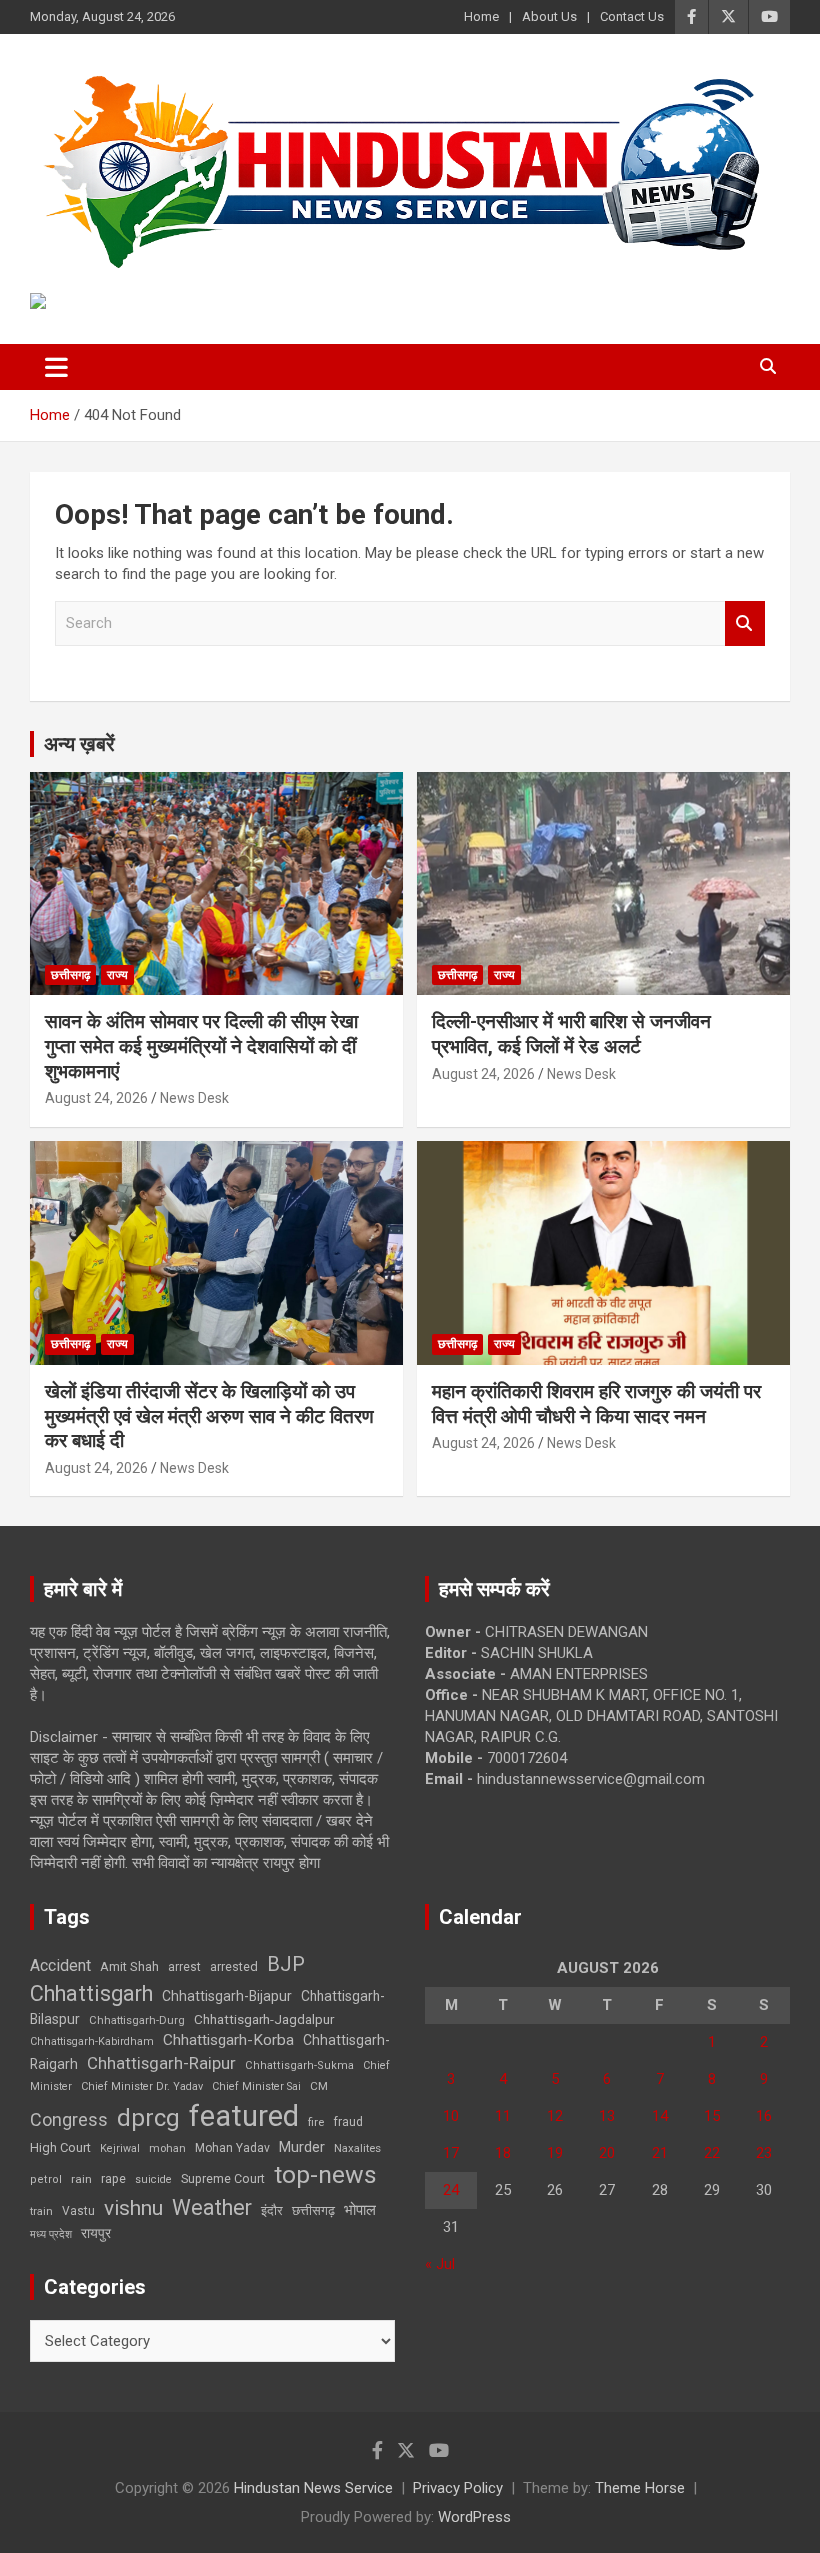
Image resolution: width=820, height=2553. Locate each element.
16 (764, 2116)
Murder (302, 2147)
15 (712, 2116)
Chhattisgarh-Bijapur (227, 1996)
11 (503, 2116)
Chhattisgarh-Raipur (161, 2063)
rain (81, 2179)
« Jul (440, 2264)
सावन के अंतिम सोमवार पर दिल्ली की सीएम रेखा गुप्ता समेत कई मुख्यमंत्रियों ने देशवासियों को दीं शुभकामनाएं (201, 1046)
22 (712, 2153)
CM (319, 2086)
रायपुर (96, 2233)
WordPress (474, 2517)
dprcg (148, 2118)
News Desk (194, 1098)
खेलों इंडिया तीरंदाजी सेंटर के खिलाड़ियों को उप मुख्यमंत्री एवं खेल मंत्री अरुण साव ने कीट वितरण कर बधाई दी (209, 1416)
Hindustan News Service (313, 2488)
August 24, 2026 (96, 1098)
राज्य (117, 975)
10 (451, 2116)
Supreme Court (223, 2178)
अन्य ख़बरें (79, 744)
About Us (549, 16)
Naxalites (357, 2148)
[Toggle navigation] (56, 367)
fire (316, 2122)
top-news (325, 2174)
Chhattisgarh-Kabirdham (92, 2041)
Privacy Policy (458, 2488)
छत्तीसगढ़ (70, 975)
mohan (167, 2148)
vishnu (133, 2208)
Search (745, 623)
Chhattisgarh (91, 1993)
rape (113, 2178)
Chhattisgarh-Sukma (299, 2065)
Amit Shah (129, 1966)
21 (660, 2153)
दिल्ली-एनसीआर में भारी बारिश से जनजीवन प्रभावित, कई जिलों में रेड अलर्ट (571, 1034)
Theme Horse (640, 2488)
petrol (46, 2179)
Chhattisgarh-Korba (228, 2040)
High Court (60, 2147)
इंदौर (272, 2210)
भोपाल (360, 2210)
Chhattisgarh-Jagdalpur (264, 2019)
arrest (184, 1967)
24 (451, 2190)
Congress (69, 2119)
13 (607, 2116)
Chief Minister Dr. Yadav (142, 2086)
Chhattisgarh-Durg (137, 2020)
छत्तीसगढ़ (313, 2210)
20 (607, 2153)
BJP (286, 1964)
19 (555, 2153)
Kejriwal (120, 2148)
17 (451, 2153)
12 (555, 2116)
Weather (212, 2207)
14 (660, 2116)
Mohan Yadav (232, 2148)
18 (503, 2153)
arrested (234, 1966)
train (41, 2211)
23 (764, 2153)
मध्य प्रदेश (51, 2234)
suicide (153, 2179)
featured (244, 2116)
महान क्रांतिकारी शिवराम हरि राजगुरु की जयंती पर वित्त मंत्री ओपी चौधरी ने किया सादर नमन (596, 1404)
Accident (60, 1965)
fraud (348, 2122)
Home (481, 16)
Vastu (78, 2211)
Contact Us (632, 16)
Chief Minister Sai (256, 2086)
